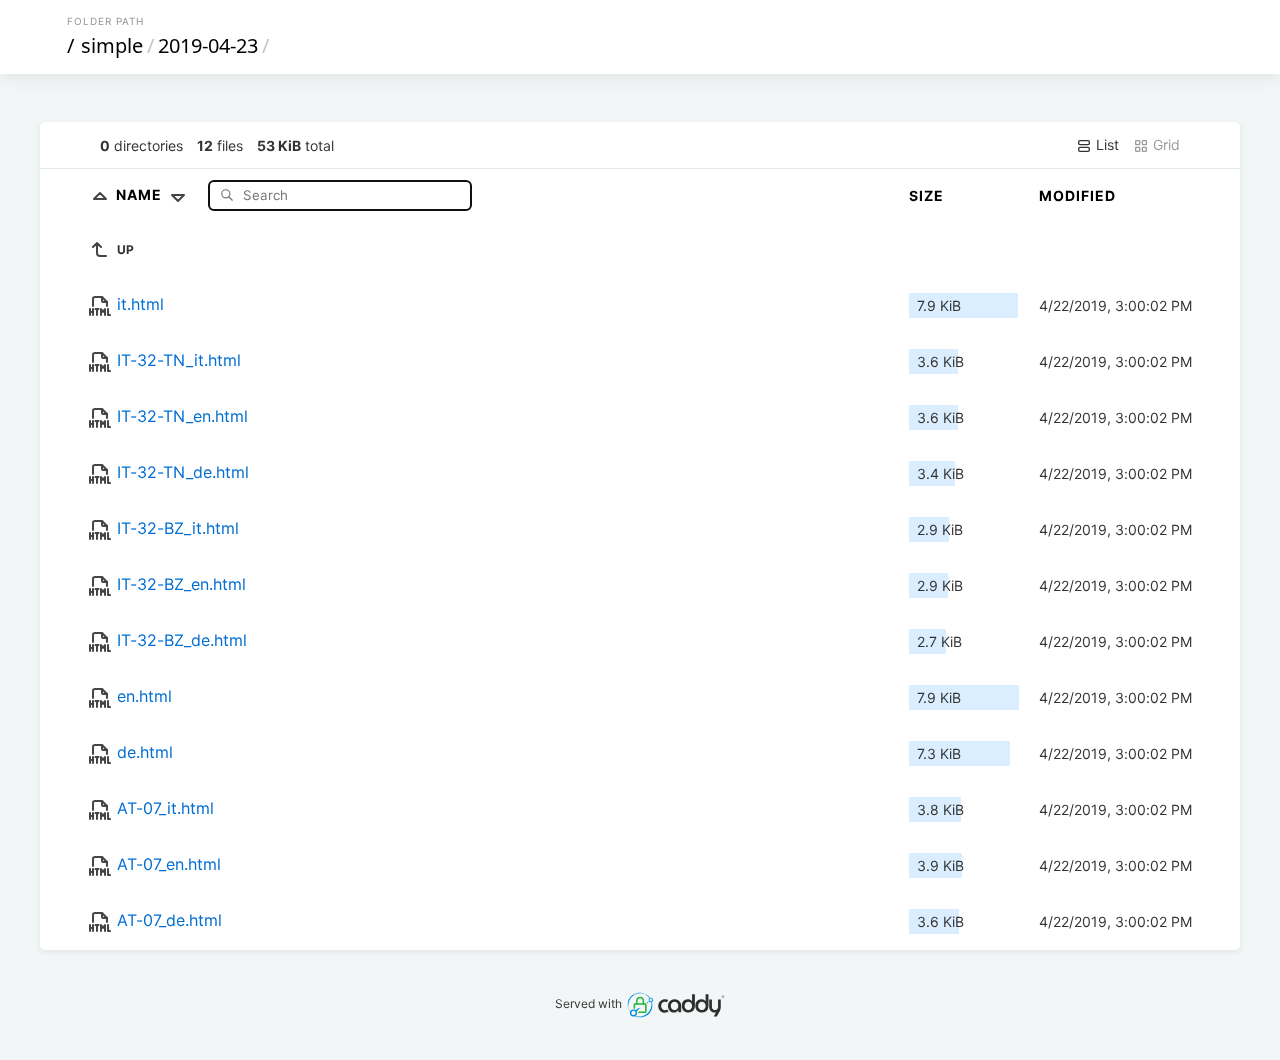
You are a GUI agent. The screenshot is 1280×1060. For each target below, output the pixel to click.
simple (112, 45)
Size (926, 195)
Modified (1077, 195)
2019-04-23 (208, 45)
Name (141, 194)
